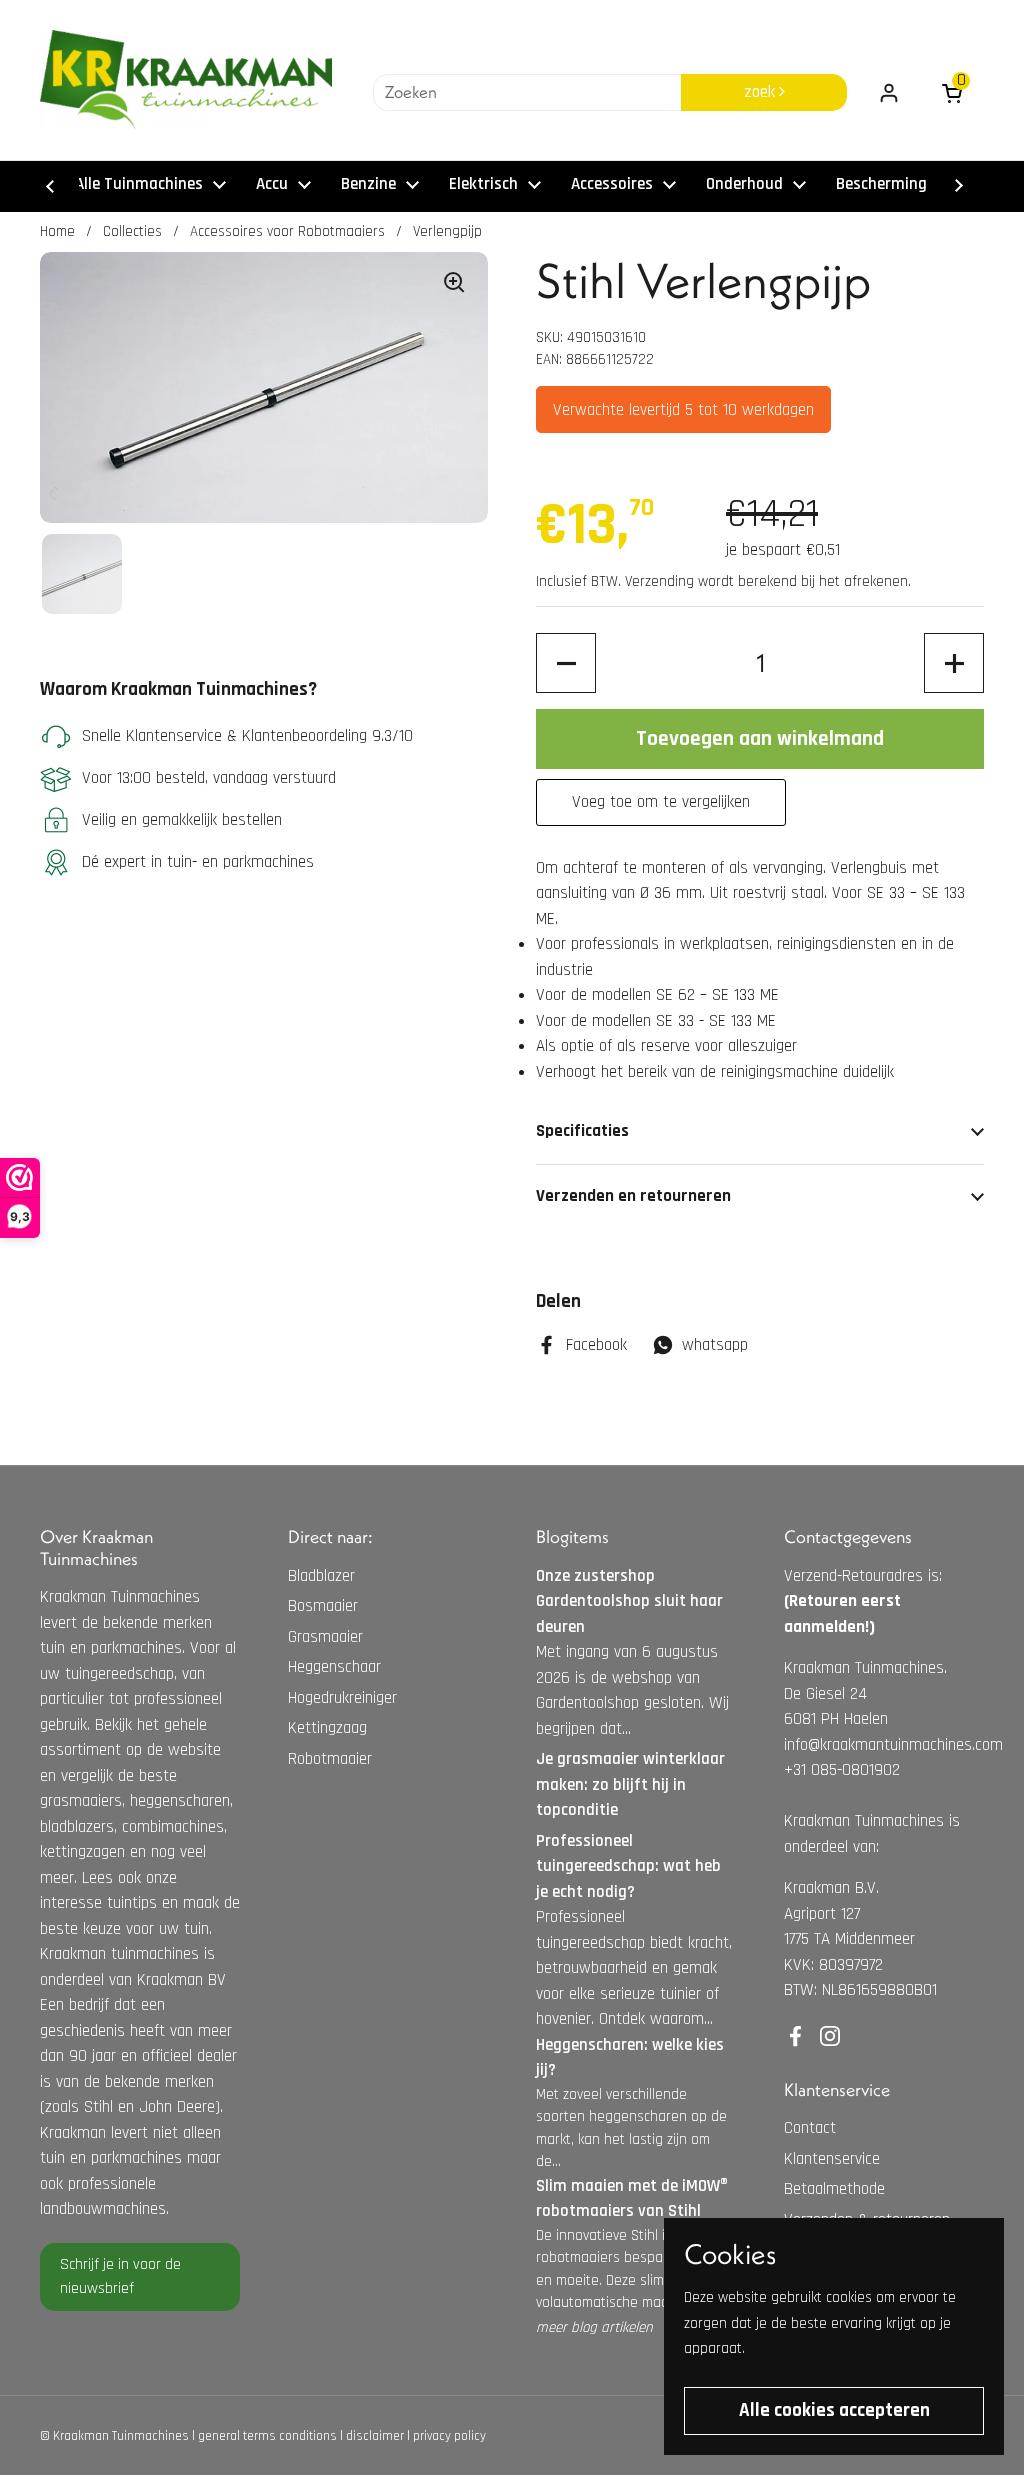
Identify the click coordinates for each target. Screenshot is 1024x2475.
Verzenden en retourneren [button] (633, 1196)
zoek (761, 92)
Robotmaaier (330, 1759)
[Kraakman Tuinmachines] (186, 80)
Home (57, 231)
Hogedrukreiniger (342, 1698)
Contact (810, 2128)
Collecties (132, 231)
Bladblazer (321, 1576)
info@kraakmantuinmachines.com (893, 1745)
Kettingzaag (327, 1728)
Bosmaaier (323, 1606)
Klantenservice (832, 2159)
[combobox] (527, 93)
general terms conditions (267, 2436)
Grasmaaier (325, 1637)
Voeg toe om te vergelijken (661, 802)
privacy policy (449, 2436)
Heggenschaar (334, 1667)
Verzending (659, 581)
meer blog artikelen (594, 2327)
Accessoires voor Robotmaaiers (287, 231)
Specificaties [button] (582, 1131)
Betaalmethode (834, 2189)
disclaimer (375, 2436)
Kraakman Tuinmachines (121, 2436)
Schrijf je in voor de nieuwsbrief (120, 2276)
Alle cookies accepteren (834, 2410)
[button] (566, 663)
